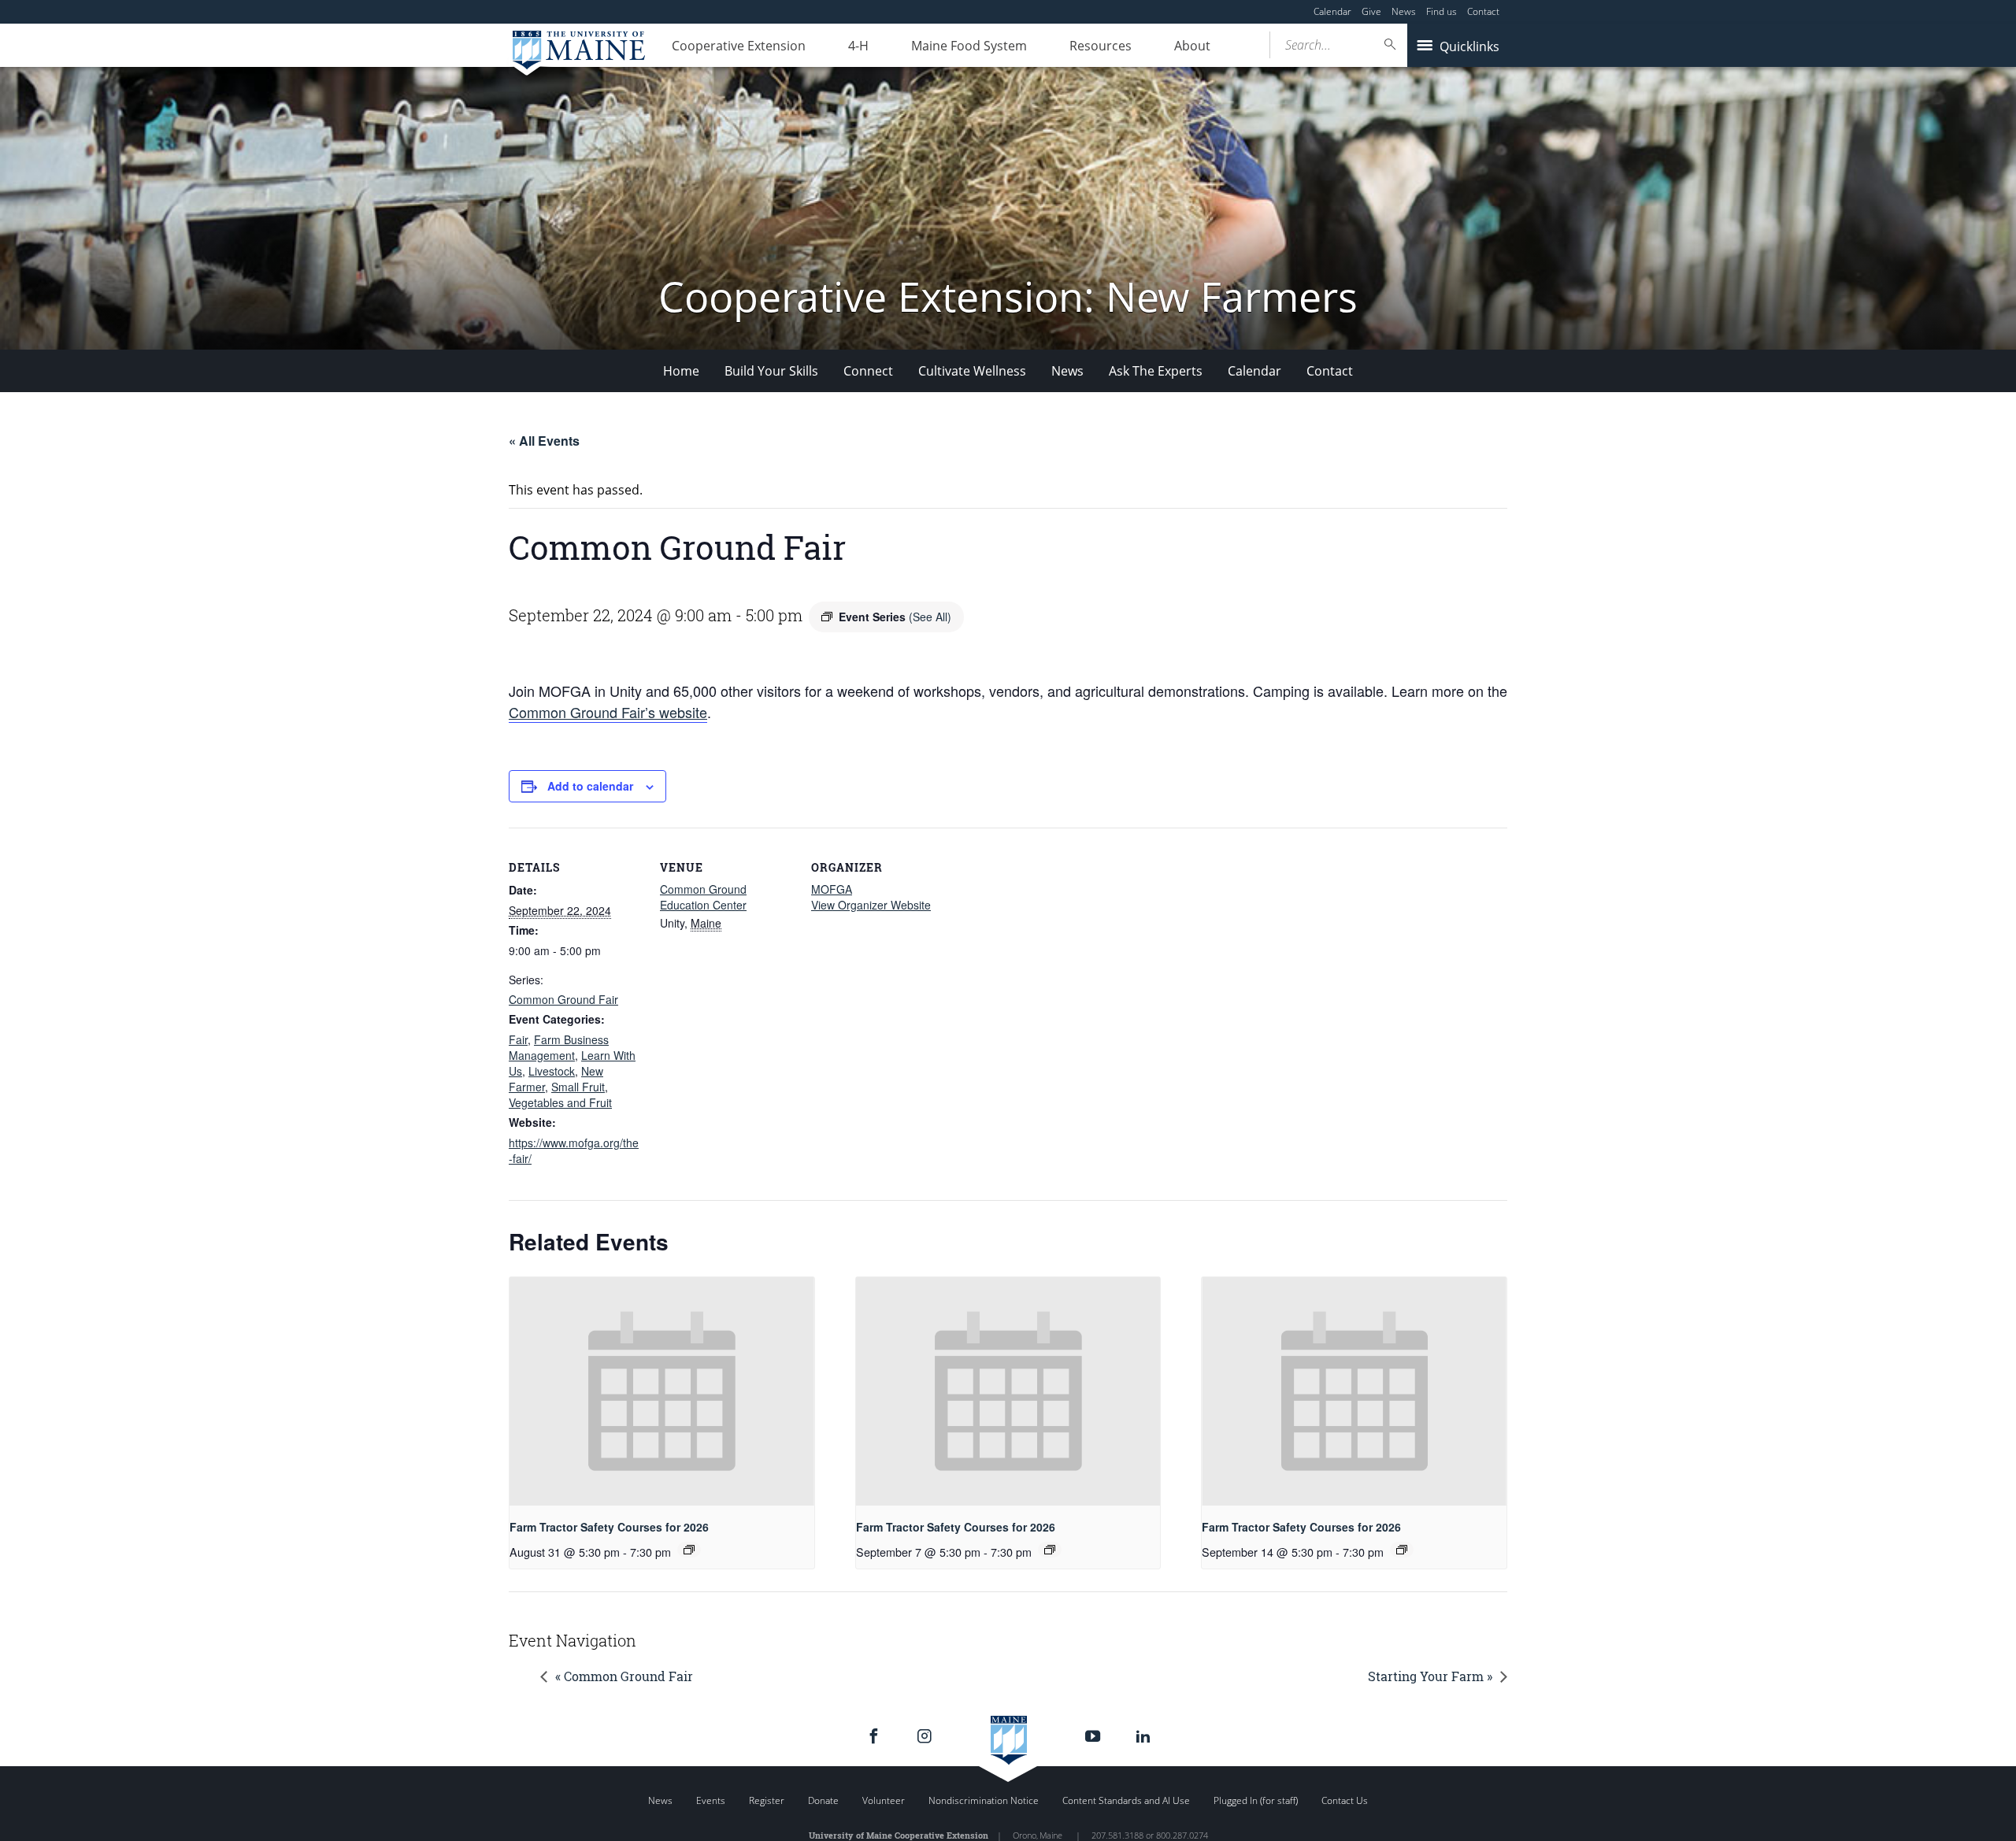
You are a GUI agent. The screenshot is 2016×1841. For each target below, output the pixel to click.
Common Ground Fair (563, 999)
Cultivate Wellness (972, 371)
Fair (518, 1039)
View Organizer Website (871, 905)
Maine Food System (969, 46)
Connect (868, 371)
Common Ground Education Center (703, 897)
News (1404, 11)
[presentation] (662, 1391)
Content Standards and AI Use (1126, 1800)
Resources (1101, 46)
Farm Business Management (559, 1047)
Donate (823, 1800)
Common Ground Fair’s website (608, 712)
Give (1371, 11)
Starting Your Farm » (1430, 1676)
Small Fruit (578, 1087)
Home (681, 371)
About (1192, 46)
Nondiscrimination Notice (984, 1800)
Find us (1442, 11)
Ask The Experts (1156, 371)
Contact (1483, 11)
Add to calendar (590, 786)
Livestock (552, 1071)
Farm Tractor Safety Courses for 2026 (609, 1527)
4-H (858, 46)
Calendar (1332, 11)
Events (711, 1800)
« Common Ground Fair (624, 1676)
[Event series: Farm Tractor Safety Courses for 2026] (689, 1550)
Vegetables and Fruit (560, 1102)
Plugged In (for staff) (1256, 1800)
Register (767, 1800)
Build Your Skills (771, 371)
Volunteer (884, 1800)
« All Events (544, 441)
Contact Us (1345, 1800)
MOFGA (832, 889)
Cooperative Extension (739, 46)
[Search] (1391, 44)
